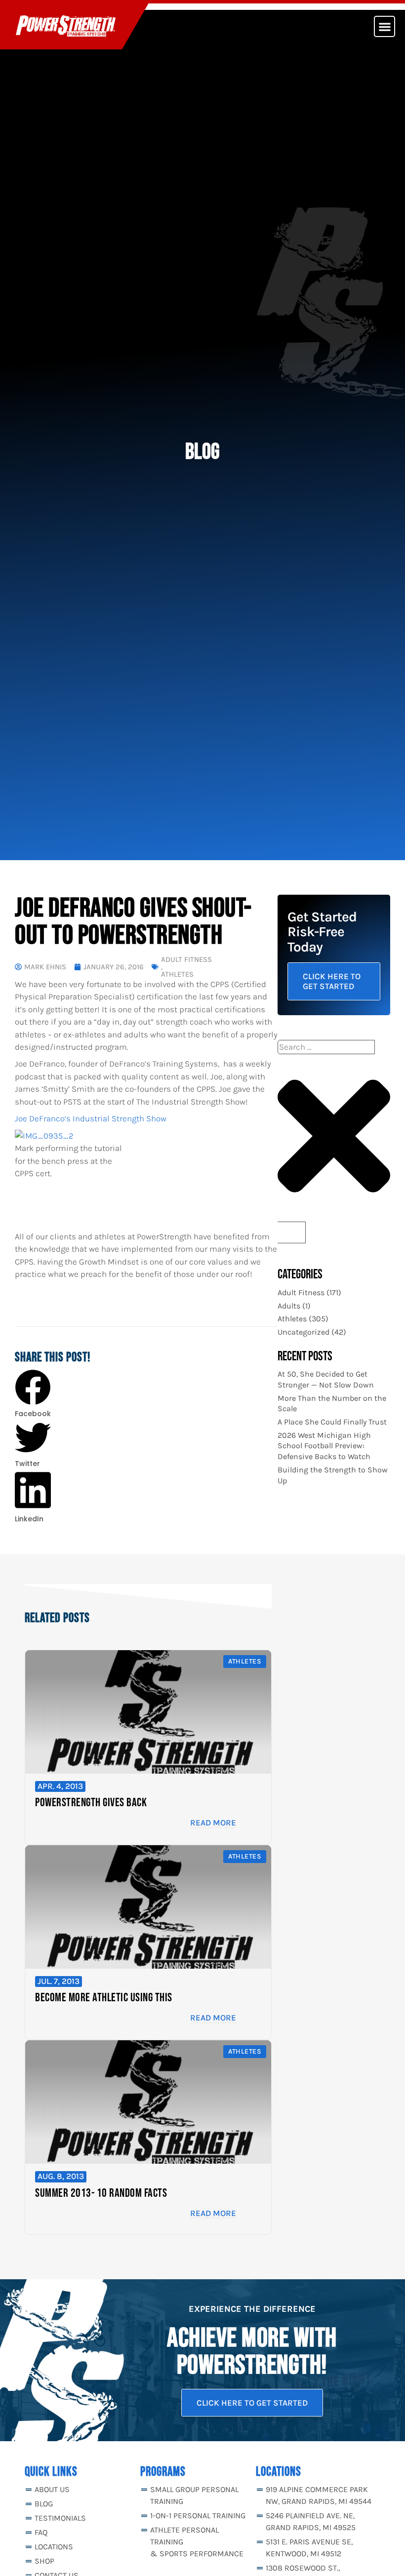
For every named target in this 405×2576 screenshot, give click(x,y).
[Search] (292, 1233)
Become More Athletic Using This (104, 1998)
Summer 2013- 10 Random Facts (101, 2193)
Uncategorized (304, 1332)
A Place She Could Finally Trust (332, 1422)
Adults (289, 1306)
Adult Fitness (186, 960)
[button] (385, 26)
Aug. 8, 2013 (61, 2176)
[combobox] (326, 1047)
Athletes (177, 974)
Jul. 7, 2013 (59, 1981)
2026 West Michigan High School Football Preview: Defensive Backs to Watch (324, 1446)
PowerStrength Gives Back (91, 1803)
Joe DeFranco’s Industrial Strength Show (91, 1118)
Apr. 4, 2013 (60, 1786)
